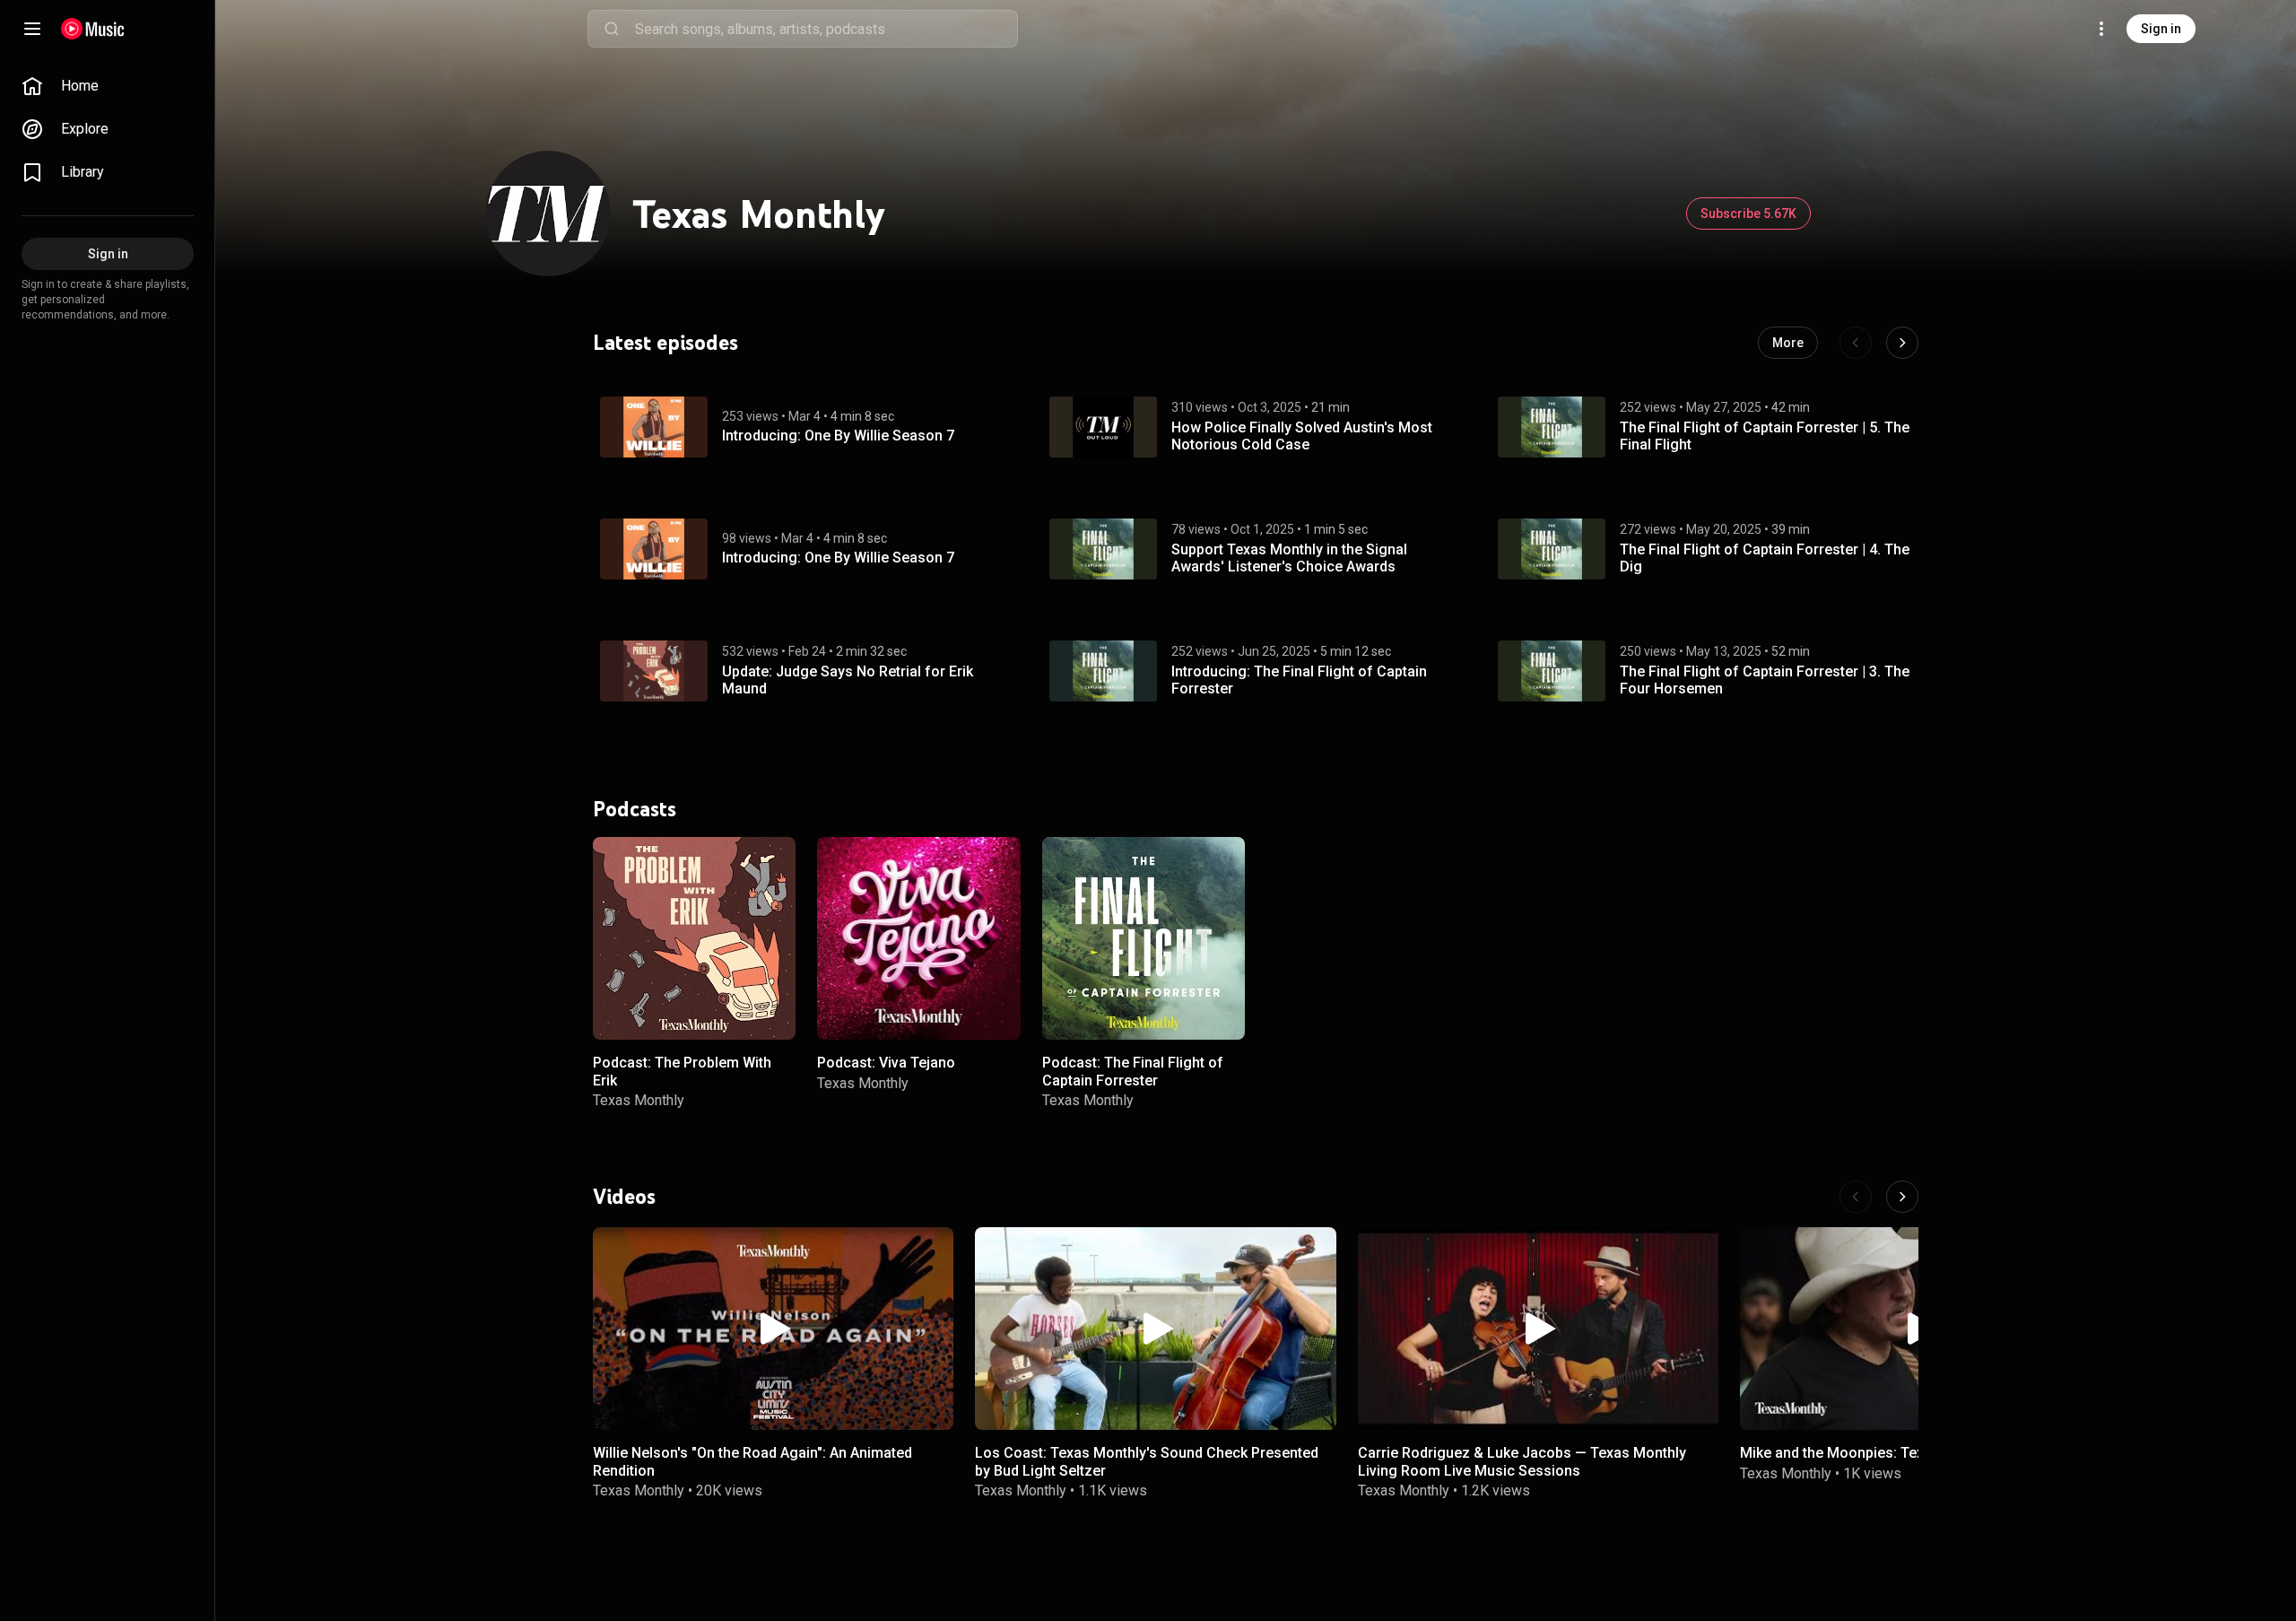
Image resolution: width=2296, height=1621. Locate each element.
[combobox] (826, 29)
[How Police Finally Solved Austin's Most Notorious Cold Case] (1103, 427)
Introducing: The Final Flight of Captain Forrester (1299, 680)
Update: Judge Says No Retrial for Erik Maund (848, 680)
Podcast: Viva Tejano (886, 1063)
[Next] (1902, 343)
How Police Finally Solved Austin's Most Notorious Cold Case (1302, 436)
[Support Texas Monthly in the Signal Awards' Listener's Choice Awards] (1103, 549)
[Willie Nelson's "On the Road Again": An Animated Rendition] (773, 1329)
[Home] (93, 29)
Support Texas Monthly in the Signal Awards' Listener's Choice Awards (1289, 558)
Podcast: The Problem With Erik (682, 1071)
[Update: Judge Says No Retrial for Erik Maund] (654, 671)
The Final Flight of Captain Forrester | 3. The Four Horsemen (1765, 680)
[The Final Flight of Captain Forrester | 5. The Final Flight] (1552, 427)
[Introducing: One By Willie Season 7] (654, 427)
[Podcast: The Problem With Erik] (694, 938)
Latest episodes (665, 343)
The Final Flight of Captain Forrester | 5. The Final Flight (1765, 436)
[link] (108, 86)
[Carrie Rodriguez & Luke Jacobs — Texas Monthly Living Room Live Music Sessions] (1538, 1329)
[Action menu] (776, 860)
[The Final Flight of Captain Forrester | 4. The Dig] (1552, 549)
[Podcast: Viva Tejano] (918, 938)
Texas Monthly (639, 1100)
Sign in (2161, 29)
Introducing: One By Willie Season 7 (838, 436)
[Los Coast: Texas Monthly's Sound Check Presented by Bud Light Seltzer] (1155, 1329)
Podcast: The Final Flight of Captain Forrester (1133, 1071)
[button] (654, 427)
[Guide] (32, 29)
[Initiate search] (612, 29)
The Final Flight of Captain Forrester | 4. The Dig (1765, 558)
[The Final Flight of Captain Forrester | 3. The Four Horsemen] (1552, 671)
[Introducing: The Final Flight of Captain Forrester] (1103, 671)
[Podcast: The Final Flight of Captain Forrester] (1144, 938)
